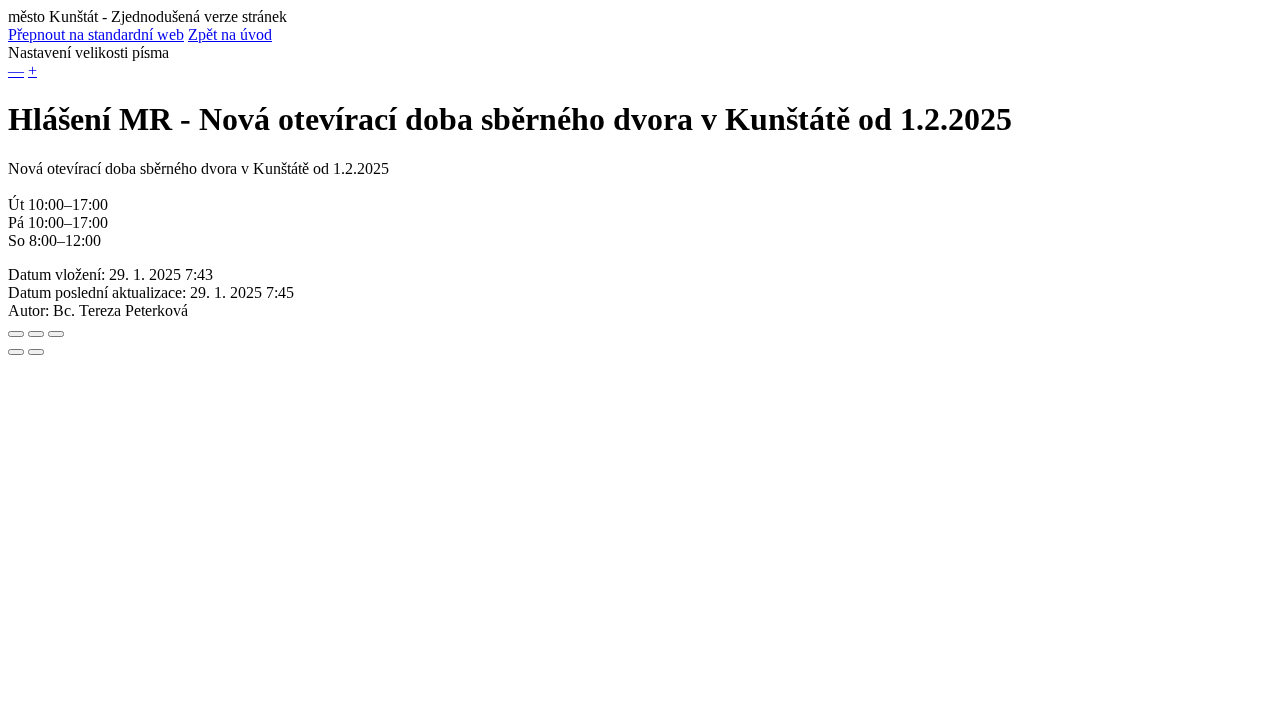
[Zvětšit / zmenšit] (56, 334)
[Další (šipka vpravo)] (36, 352)
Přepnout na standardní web (96, 34)
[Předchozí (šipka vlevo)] (16, 352)
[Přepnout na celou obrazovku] (36, 334)
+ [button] (32, 70)
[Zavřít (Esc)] (16, 334)
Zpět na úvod (230, 34)
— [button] (16, 70)
